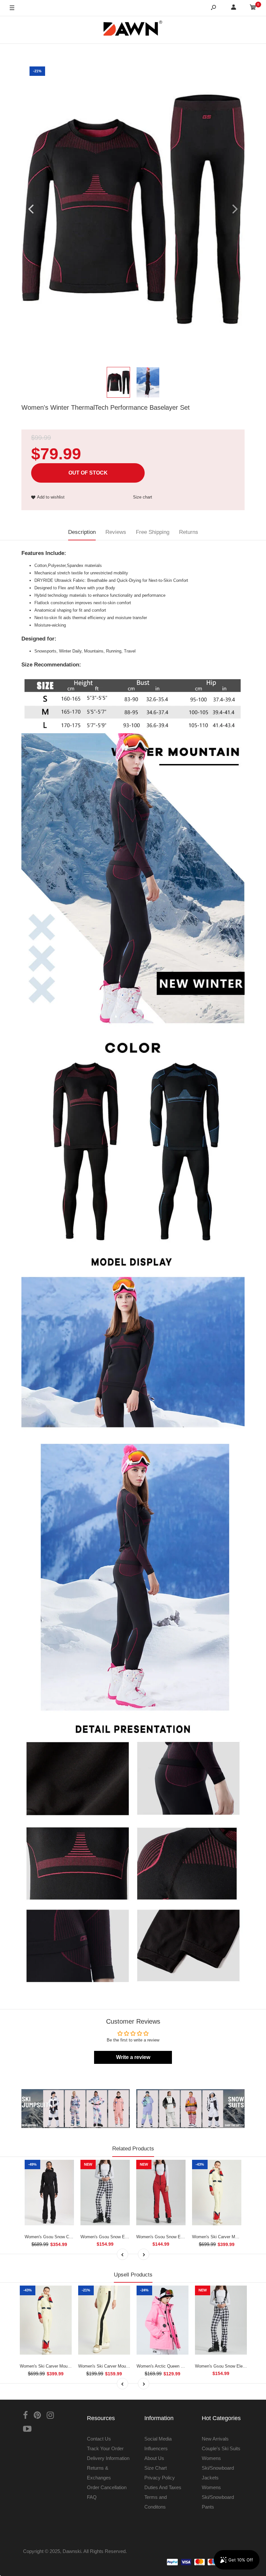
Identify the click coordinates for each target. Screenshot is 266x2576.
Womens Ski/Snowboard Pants (218, 2497)
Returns (189, 532)
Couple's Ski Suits (221, 2448)
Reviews (116, 532)
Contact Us (99, 2439)
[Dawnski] (133, 30)
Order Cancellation (107, 2487)
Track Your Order (105, 2448)
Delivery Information (108, 2458)
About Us (154, 2458)
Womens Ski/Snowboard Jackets (218, 2468)
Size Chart (156, 2468)
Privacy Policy (160, 2478)
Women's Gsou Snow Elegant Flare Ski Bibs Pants (184, 2237)
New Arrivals (215, 2439)
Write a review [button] (133, 2057)
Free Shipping (153, 532)
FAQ (92, 2497)
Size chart (143, 497)
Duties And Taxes (163, 2487)
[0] (253, 8)
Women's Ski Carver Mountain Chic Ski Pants (121, 2366)
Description (82, 532)
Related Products (133, 2149)
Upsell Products (133, 2275)
